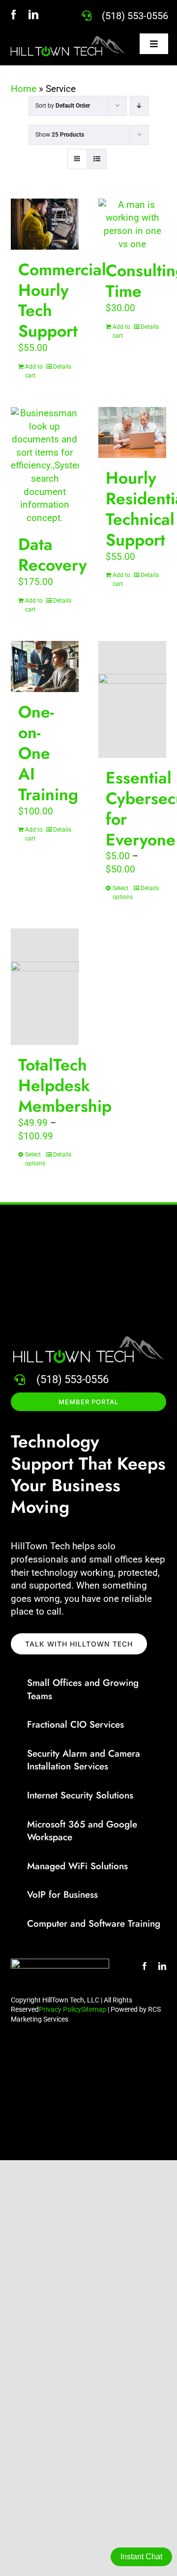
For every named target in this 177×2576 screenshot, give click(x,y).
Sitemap (94, 2009)
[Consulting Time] (132, 225)
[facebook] (14, 15)
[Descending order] (139, 106)
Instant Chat (141, 2557)
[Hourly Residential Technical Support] (132, 433)
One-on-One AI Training (48, 753)
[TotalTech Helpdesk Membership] (45, 987)
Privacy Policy (60, 2009)
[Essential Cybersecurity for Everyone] (132, 699)
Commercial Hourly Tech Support (62, 301)
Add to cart (34, 371)
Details (62, 367)
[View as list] (97, 159)
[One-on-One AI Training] (45, 666)
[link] (135, 16)
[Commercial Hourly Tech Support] (45, 224)
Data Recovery (53, 555)
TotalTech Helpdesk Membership (65, 1085)
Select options (122, 893)
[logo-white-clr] (68, 39)
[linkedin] (33, 15)
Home (24, 89)
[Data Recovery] (45, 466)
